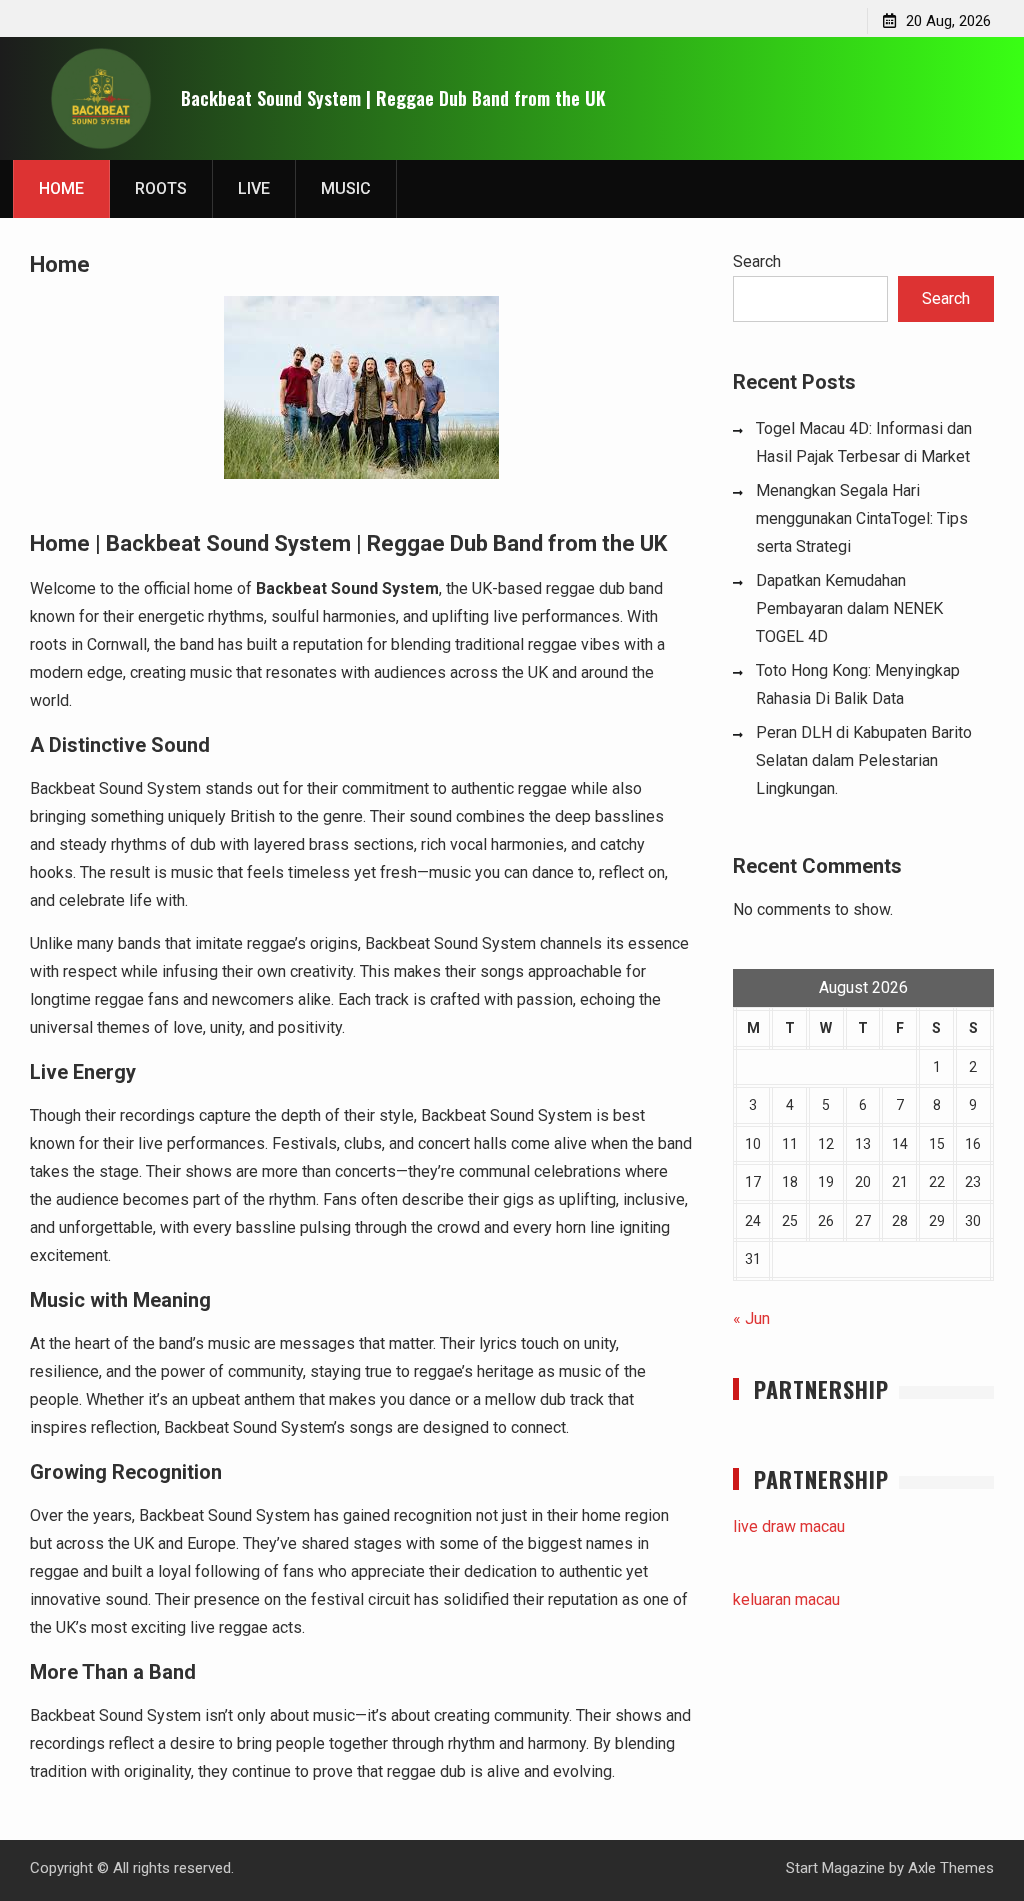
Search (757, 261)
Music (346, 188)
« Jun (751, 1318)
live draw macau (789, 1526)
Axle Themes (951, 1868)
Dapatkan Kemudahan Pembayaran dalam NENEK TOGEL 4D (849, 608)
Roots (161, 188)
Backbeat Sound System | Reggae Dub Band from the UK (393, 98)
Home (61, 188)
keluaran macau (786, 1599)
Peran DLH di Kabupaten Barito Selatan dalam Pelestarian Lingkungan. (864, 760)
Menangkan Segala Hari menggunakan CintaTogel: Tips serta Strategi (862, 518)
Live (254, 188)
